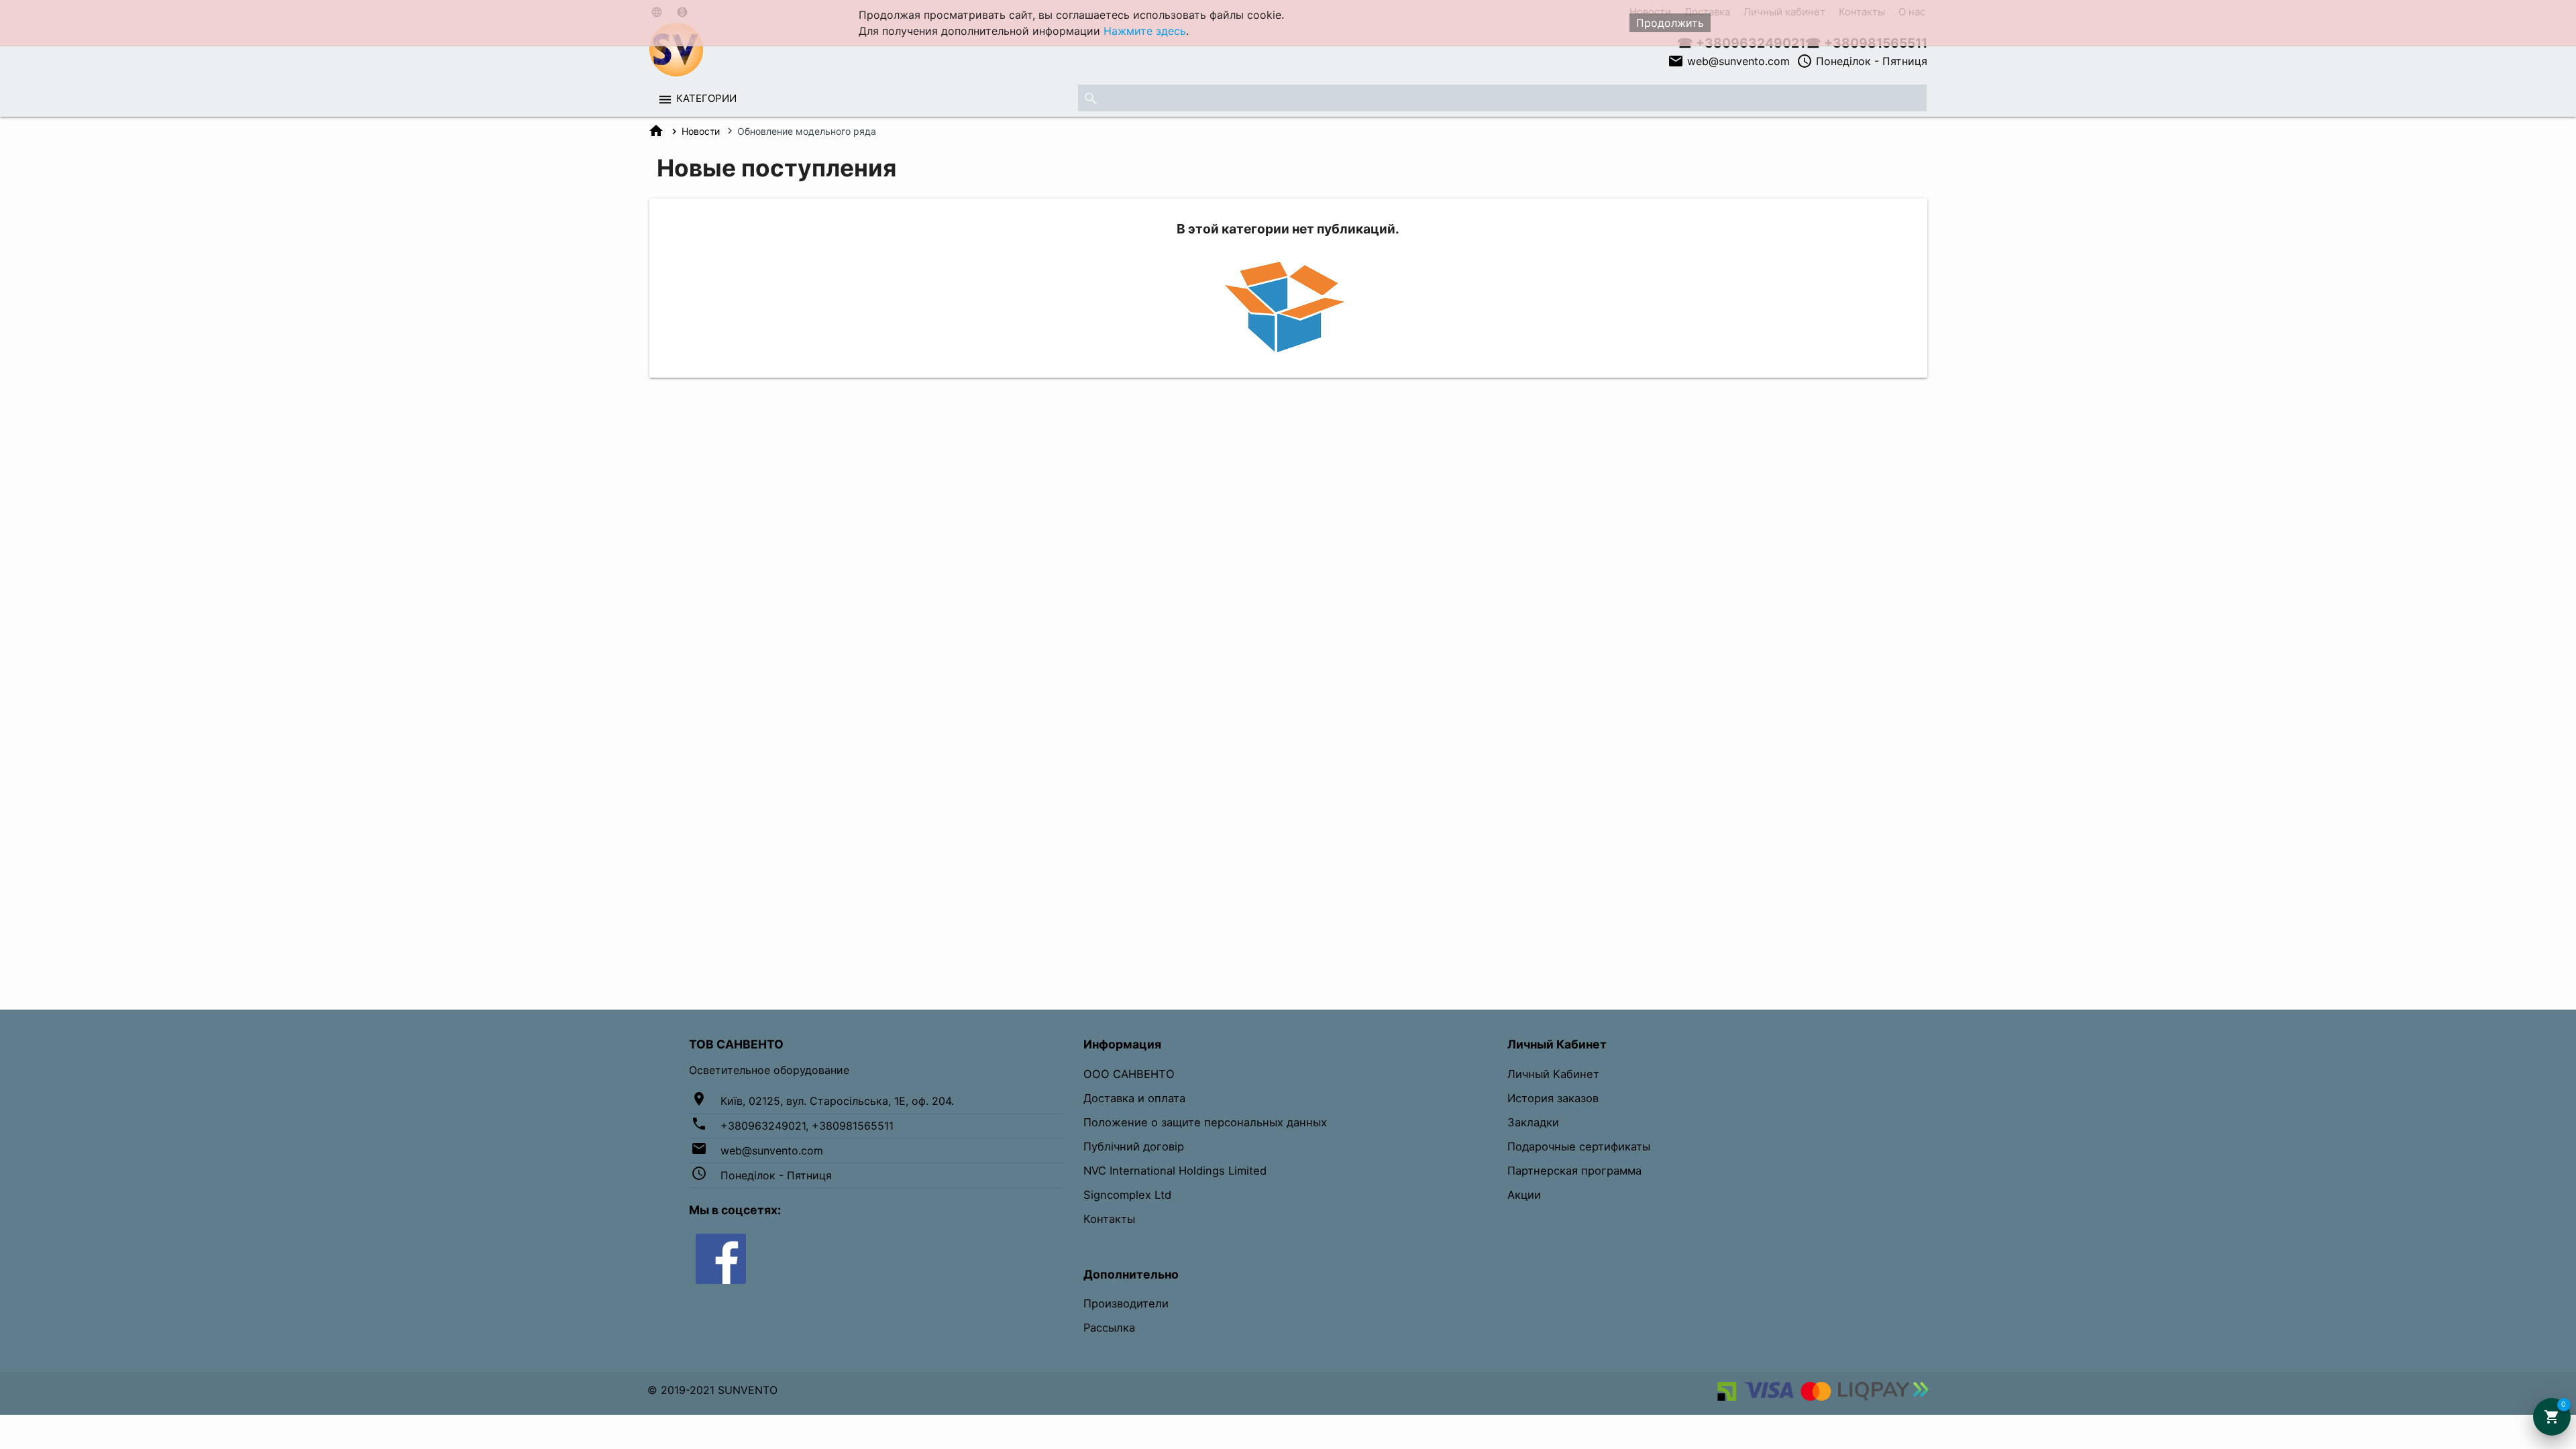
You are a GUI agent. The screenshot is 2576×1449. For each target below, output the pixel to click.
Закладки (1533, 1122)
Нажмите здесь (1145, 31)
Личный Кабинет (1553, 1074)
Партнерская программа (1574, 1171)
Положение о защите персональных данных (1205, 1122)
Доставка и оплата (1134, 1098)
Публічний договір (1134, 1146)
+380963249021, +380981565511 (807, 1126)
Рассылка (1109, 1328)
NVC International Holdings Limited (1175, 1171)
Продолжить (1670, 23)
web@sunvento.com (1729, 61)
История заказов (1553, 1098)
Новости (701, 131)
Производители (1126, 1303)
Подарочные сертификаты (1579, 1146)
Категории (706, 98)
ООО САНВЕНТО (1129, 1074)
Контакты (1109, 1219)
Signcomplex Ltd (1127, 1195)
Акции (1524, 1195)
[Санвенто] (721, 1258)
